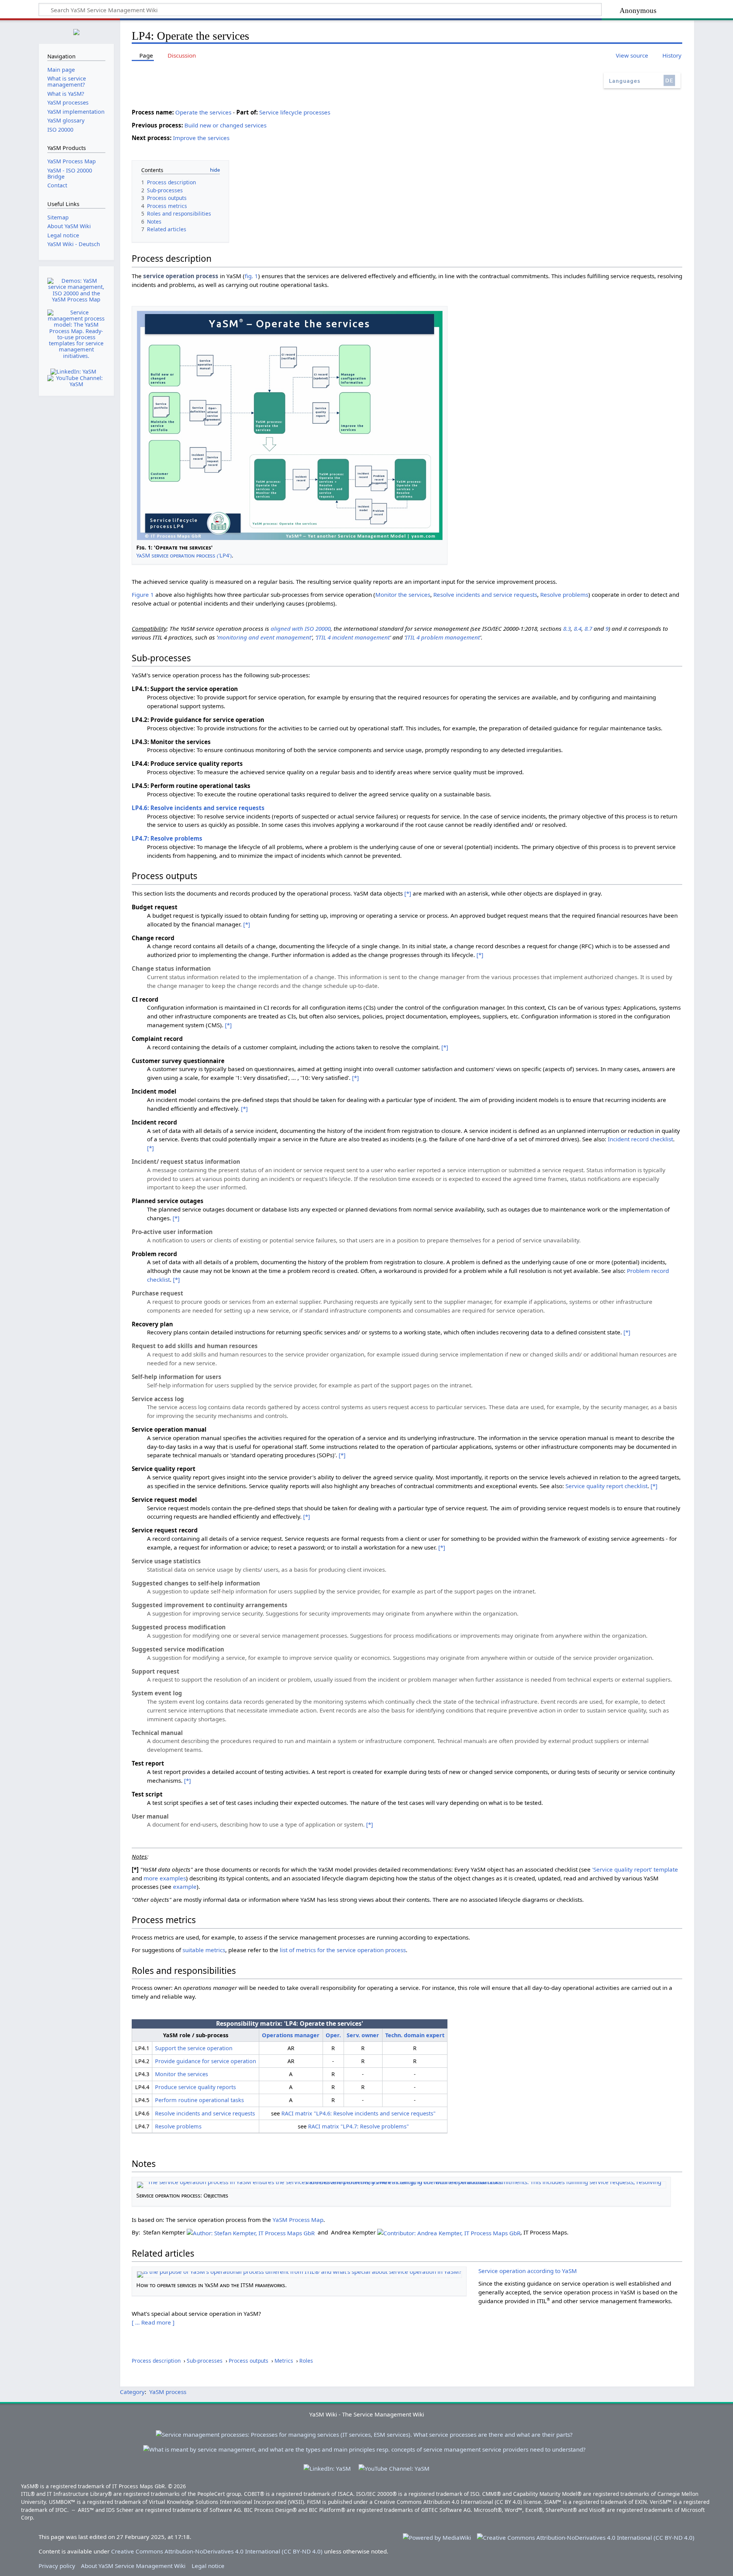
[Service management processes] (364, 2431)
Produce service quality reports (195, 2087)
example (185, 1886)
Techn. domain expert (415, 2035)
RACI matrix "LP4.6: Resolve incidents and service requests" (358, 2113)
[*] (408, 893)
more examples (165, 1878)
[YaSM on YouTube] (76, 381)
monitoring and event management (264, 637)
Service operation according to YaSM (528, 2271)
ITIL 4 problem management (443, 637)
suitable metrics (204, 1950)
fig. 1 (251, 276)
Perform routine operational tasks (199, 2100)
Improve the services (201, 138)
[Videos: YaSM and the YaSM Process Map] (76, 290)
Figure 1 (143, 594)
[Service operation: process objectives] (401, 2183)
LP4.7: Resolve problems (167, 838)
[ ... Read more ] (153, 2322)
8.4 (578, 628)
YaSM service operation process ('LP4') (184, 555)
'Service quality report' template (635, 1869)
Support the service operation (194, 2048)
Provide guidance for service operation (206, 2061)
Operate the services (203, 112)
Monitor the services (403, 594)
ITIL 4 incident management (353, 637)
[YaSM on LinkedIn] (73, 371)
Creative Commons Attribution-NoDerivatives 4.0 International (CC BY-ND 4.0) (217, 2551)
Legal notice (208, 2566)
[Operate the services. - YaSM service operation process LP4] (290, 424)
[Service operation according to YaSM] (299, 2273)
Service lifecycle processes (295, 112)
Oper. (333, 2035)
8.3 (567, 628)
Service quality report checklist (606, 1486)
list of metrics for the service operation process (343, 1950)
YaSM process (168, 2392)
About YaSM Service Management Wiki (133, 2566)
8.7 (588, 628)
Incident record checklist (640, 1139)
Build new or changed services (225, 125)
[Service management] (364, 2446)
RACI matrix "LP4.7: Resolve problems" (358, 2126)
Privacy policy (57, 2566)
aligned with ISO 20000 (301, 628)
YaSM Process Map (298, 2220)
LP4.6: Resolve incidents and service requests (198, 808)
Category (132, 2392)
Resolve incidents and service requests (485, 594)
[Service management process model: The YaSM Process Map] (76, 334)
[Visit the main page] (76, 31)
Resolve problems (564, 594)
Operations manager (291, 2035)
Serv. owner (363, 2035)
